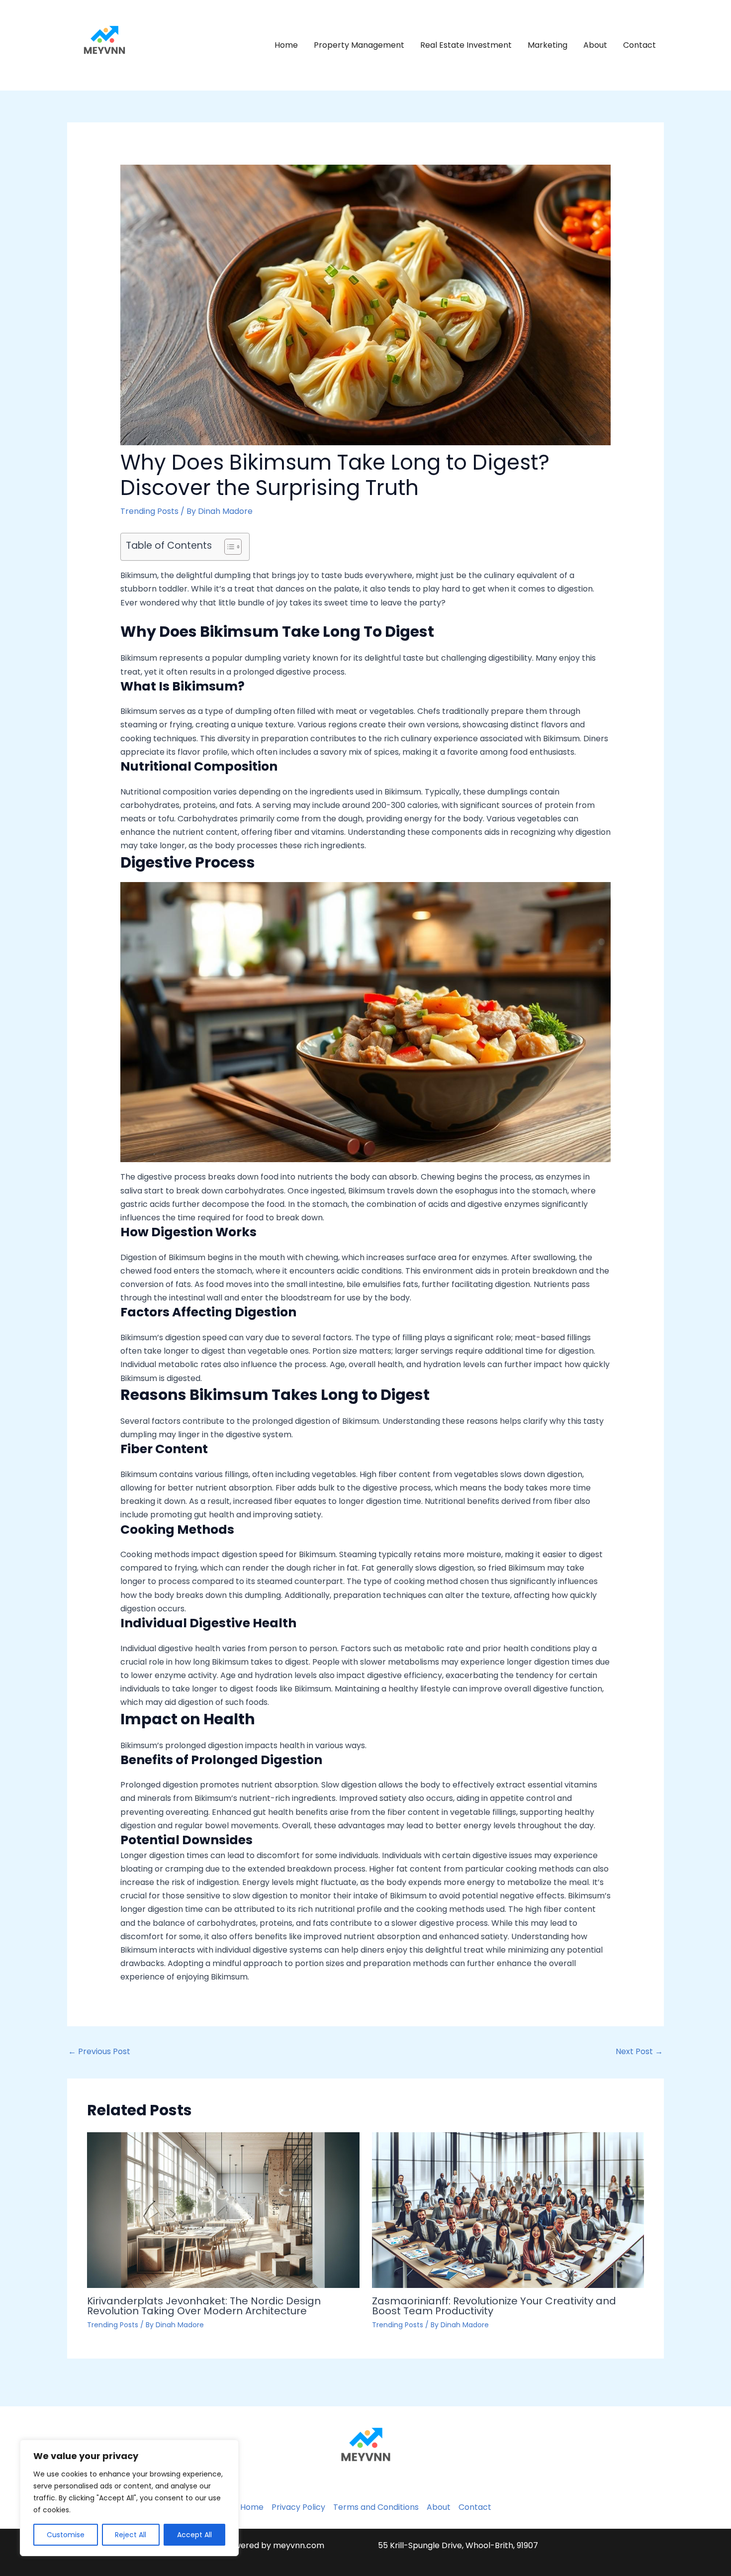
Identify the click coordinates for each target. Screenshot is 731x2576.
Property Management (359, 45)
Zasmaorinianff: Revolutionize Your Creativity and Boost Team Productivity (494, 2306)
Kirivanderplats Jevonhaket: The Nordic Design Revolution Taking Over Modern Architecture (204, 2306)
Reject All (131, 2535)
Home (286, 45)
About (595, 45)
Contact (640, 45)
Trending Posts (149, 511)
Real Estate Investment (466, 45)
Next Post (639, 2051)
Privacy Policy (298, 2507)
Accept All (194, 2535)
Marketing (548, 45)
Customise (66, 2535)
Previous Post (99, 2051)
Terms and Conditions (376, 2507)
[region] (129, 2498)
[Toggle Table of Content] (228, 547)
